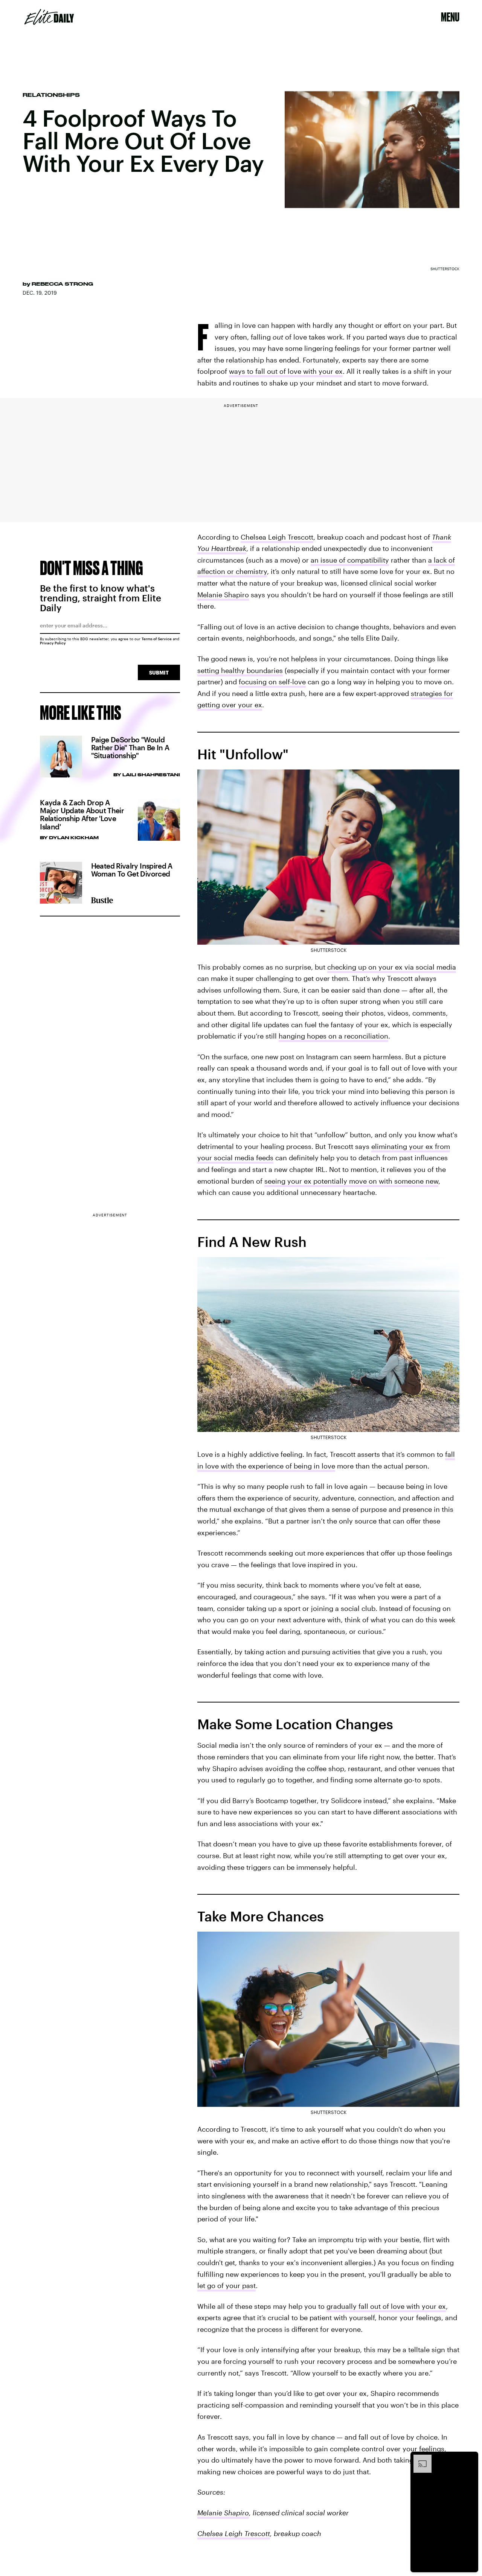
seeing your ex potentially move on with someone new (351, 1181)
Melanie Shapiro (223, 595)
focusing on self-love (272, 682)
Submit (159, 672)
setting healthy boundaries (240, 670)
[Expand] (419, 2458)
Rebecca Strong (62, 284)
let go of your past (227, 2285)
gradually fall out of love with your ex (386, 2306)
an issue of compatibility (350, 560)
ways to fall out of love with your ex (286, 371)
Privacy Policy (53, 643)
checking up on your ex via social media (392, 967)
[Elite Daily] (49, 17)
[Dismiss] (470, 2458)
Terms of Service (157, 639)
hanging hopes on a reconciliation (333, 1036)
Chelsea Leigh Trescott (277, 537)
